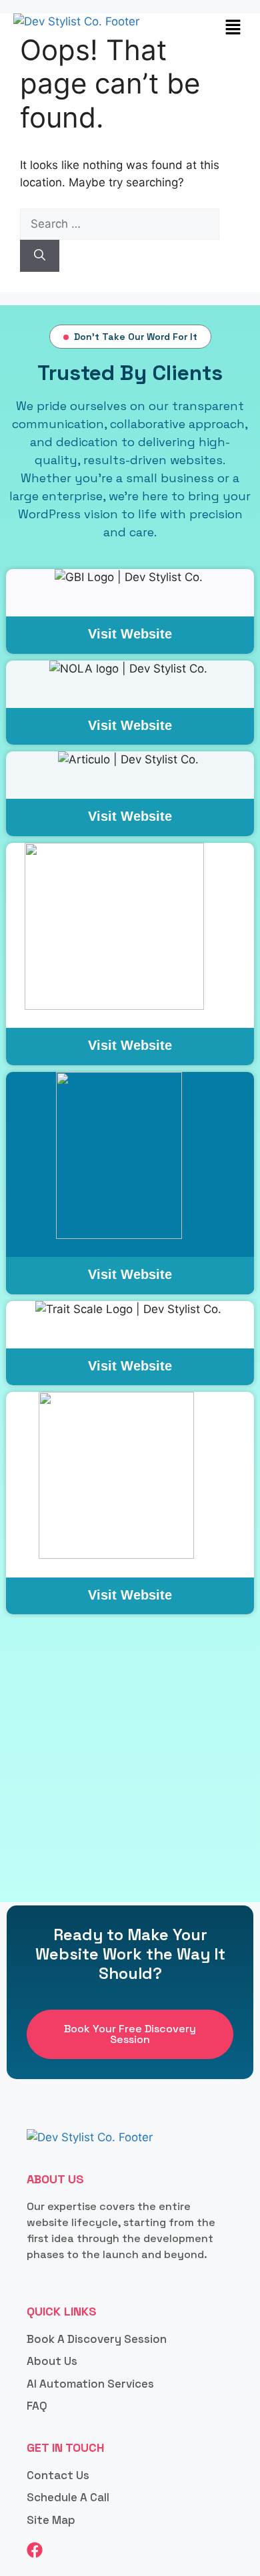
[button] (233, 28)
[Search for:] (120, 224)
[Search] (40, 256)
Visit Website (130, 634)
